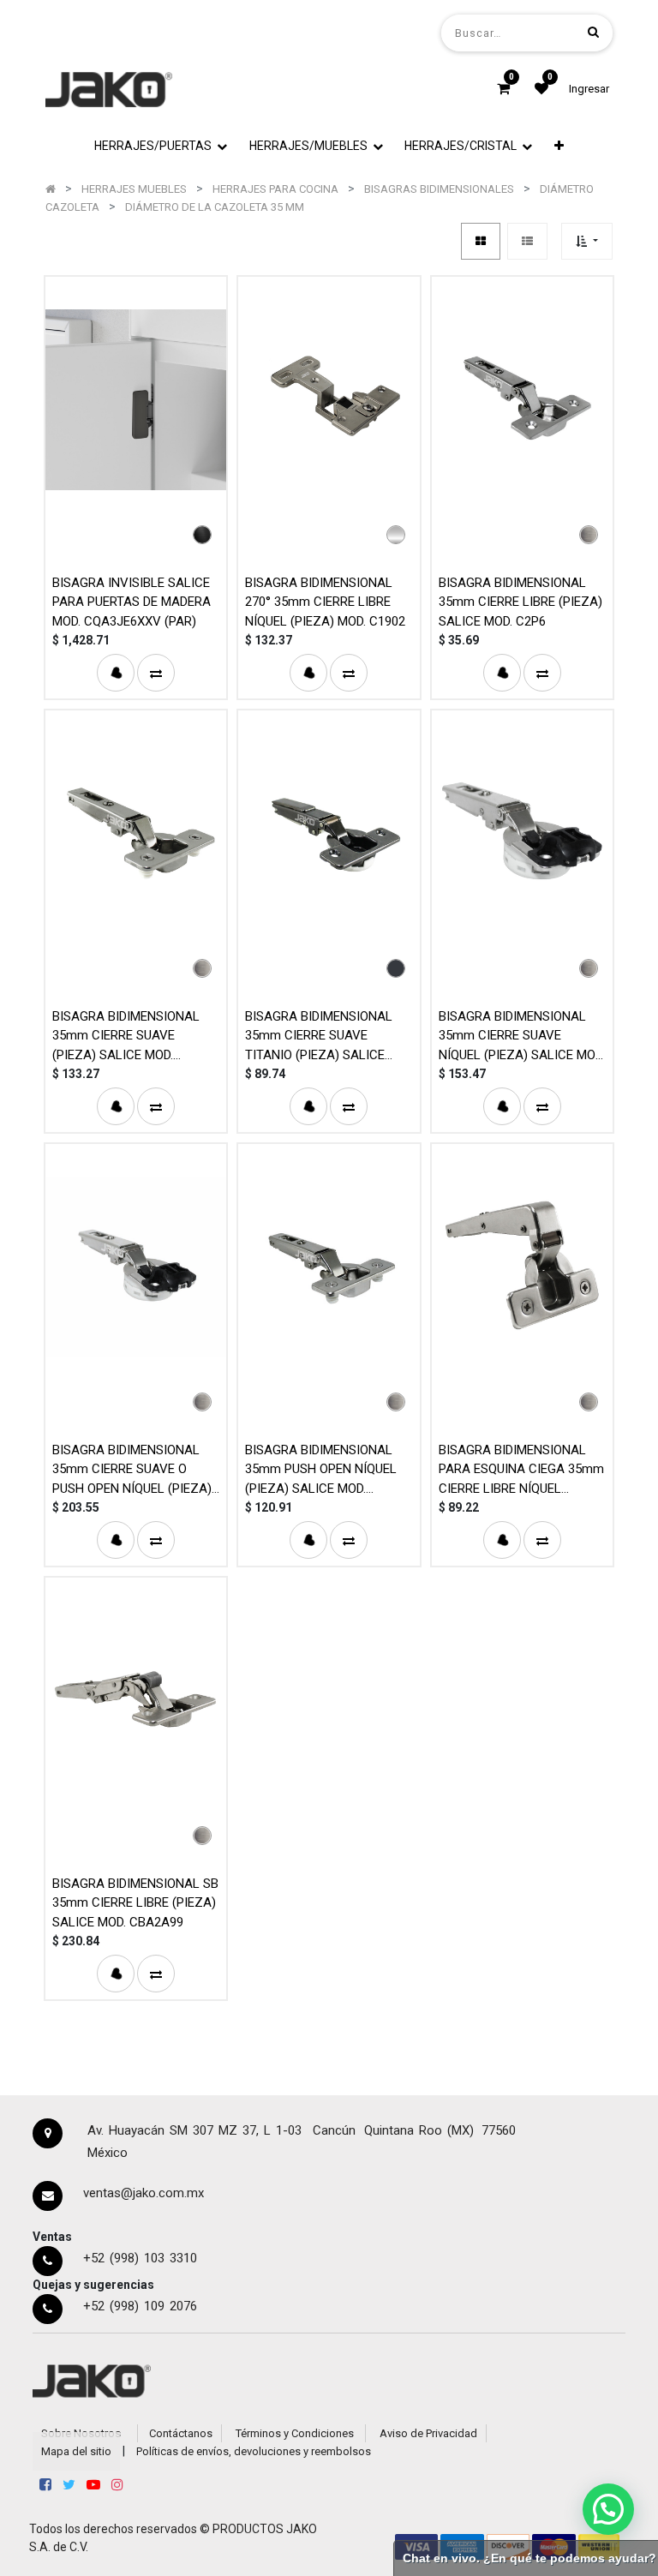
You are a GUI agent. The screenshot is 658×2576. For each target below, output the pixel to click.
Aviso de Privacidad (428, 2433)
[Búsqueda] (593, 32)
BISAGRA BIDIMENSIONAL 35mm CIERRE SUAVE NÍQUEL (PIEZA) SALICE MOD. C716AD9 (522, 1036)
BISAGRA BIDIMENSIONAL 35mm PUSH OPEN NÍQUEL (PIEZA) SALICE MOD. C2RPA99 (321, 1469)
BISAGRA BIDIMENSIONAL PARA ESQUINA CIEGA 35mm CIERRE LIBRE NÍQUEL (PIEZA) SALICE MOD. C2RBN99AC (521, 1469)
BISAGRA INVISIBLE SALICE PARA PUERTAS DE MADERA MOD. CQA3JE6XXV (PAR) (132, 602)
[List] (527, 241)
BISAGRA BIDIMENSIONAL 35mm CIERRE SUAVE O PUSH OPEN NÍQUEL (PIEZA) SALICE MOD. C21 (132, 1469)
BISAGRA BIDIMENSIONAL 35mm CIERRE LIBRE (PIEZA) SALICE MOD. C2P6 (520, 602)
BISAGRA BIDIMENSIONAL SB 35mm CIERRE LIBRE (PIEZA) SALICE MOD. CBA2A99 (135, 1903)
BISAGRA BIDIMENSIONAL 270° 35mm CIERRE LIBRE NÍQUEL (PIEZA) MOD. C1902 (325, 602)
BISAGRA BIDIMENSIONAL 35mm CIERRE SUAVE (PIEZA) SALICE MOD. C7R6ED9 (126, 1036)
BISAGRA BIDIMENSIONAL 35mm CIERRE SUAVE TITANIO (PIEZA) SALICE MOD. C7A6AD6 (319, 1036)
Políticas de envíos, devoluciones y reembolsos (254, 2451)
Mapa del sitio (76, 2451)
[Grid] (481, 241)
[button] (559, 146)
